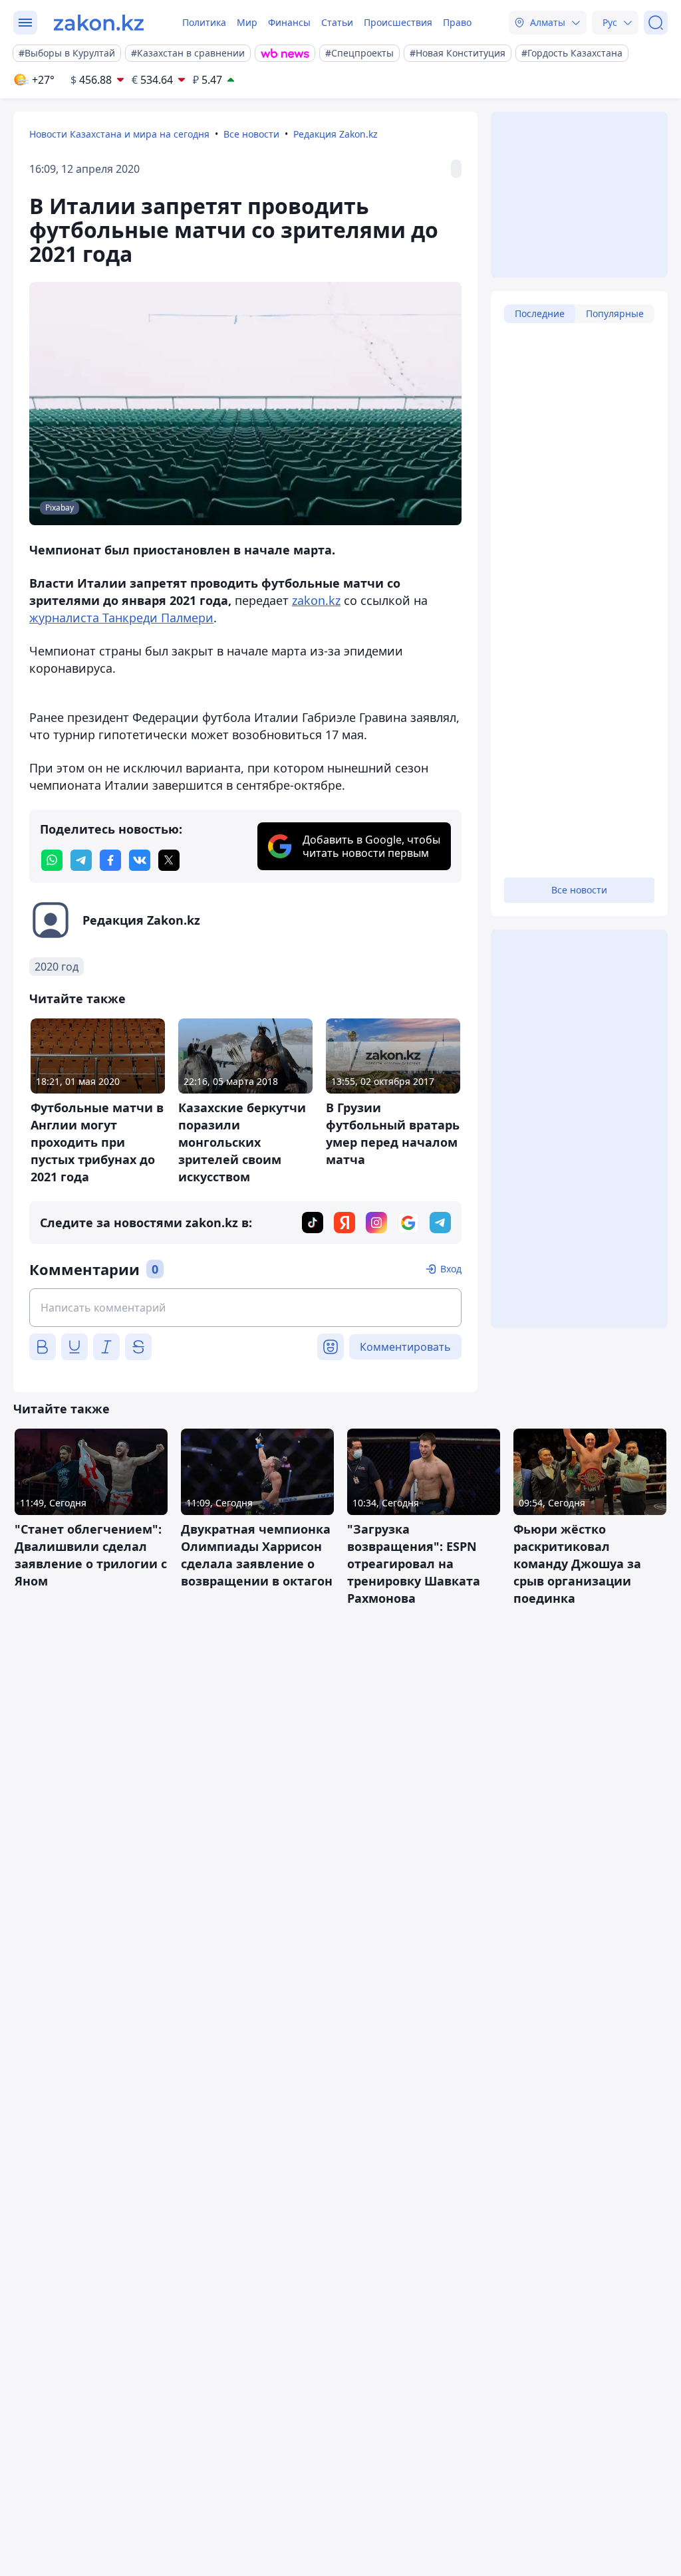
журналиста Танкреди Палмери (121, 618)
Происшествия (398, 22)
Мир (247, 22)
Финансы (289, 22)
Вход (451, 1269)
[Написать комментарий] (245, 1308)
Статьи (337, 22)
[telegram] (81, 860)
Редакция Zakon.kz (336, 134)
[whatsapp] (52, 860)
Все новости (251, 134)
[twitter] (169, 860)
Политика (204, 22)
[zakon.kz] (99, 23)
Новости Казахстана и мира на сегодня (119, 134)
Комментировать (405, 1347)
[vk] (140, 860)
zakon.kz (316, 600)
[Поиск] (656, 23)
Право (457, 22)
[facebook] (110, 860)
